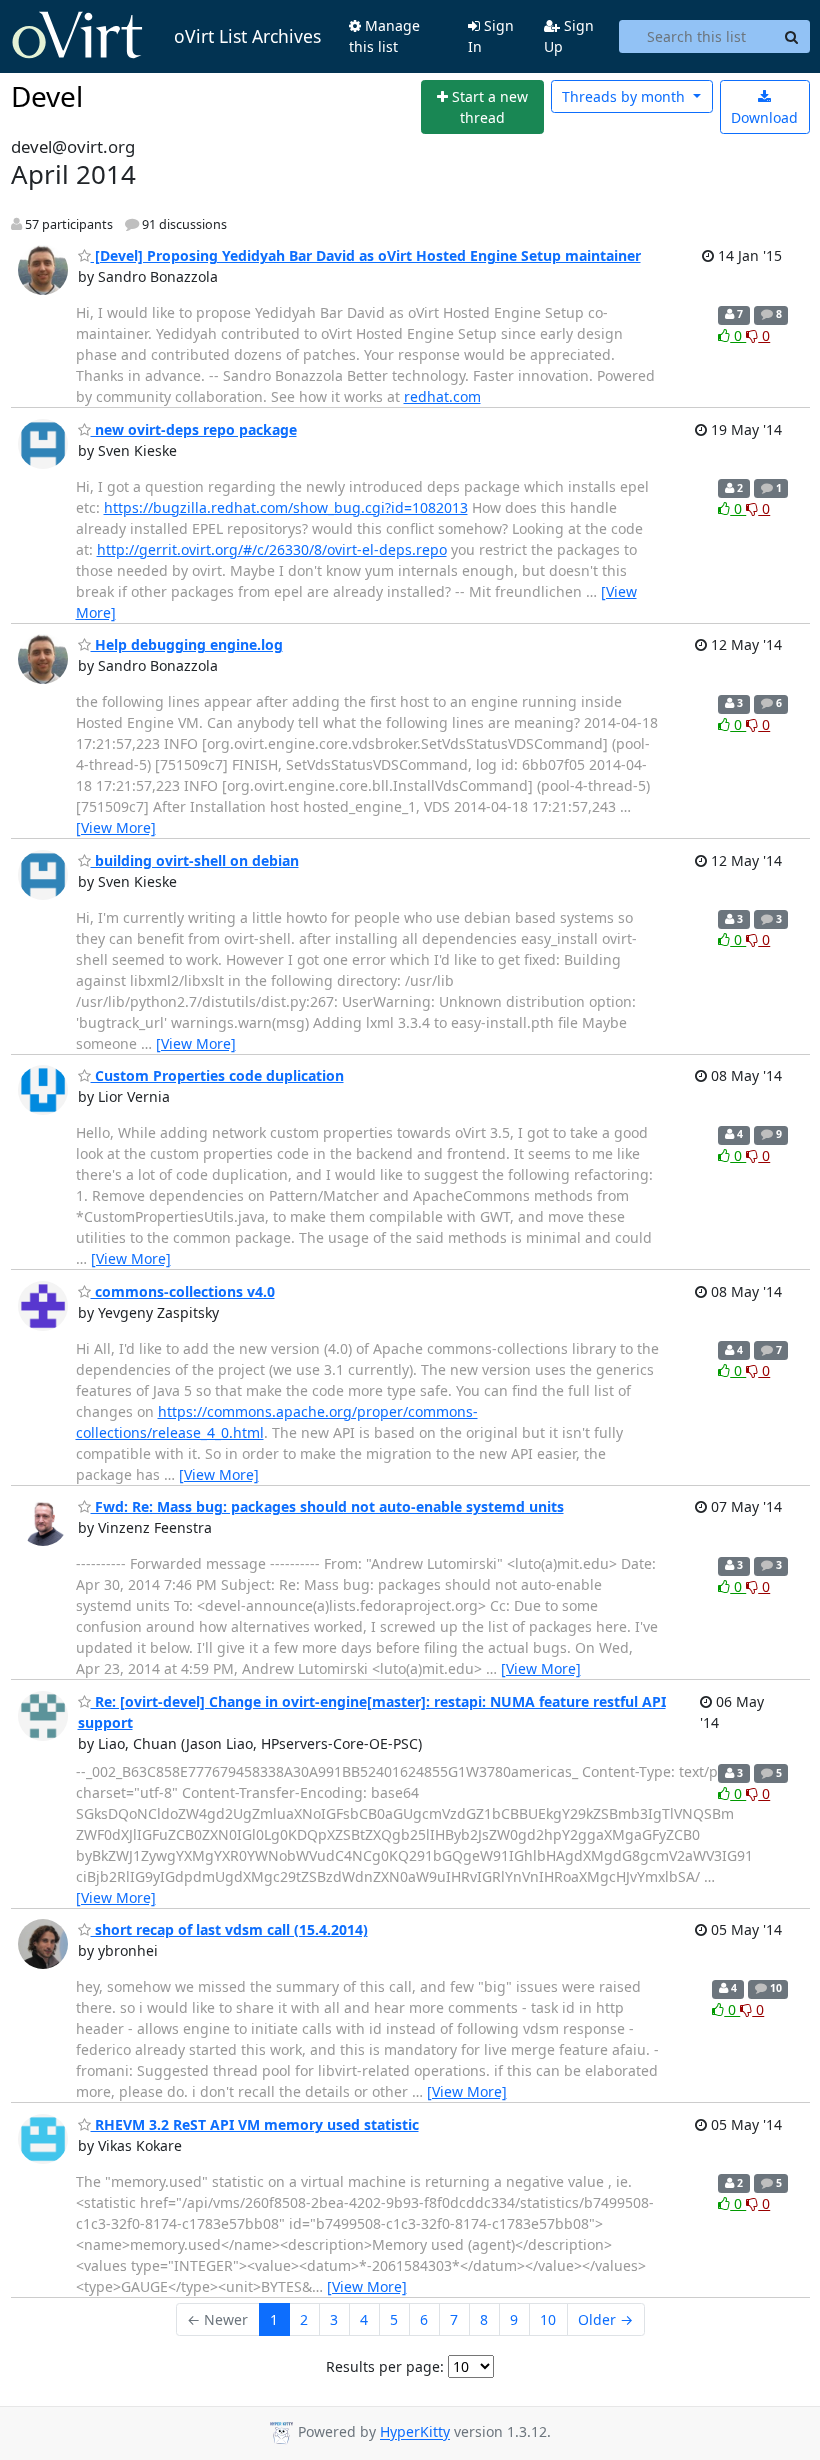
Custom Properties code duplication (217, 1075)
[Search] (792, 37)
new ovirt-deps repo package (194, 429)
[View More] (116, 827)
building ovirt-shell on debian (195, 860)
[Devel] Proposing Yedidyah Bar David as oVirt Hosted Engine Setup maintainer (366, 255)
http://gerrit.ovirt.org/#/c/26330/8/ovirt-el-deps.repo (272, 549)
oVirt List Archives (247, 36)
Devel (47, 96)
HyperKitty (415, 2432)
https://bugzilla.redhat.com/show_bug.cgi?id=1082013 (286, 507)
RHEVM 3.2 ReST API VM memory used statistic (255, 2124)
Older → (605, 2319)
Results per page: (385, 2366)
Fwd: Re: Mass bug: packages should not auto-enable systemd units (327, 1506)
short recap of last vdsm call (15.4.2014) (229, 1929)
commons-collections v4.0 (183, 1291)
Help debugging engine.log (187, 644)
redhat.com (442, 396)
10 (548, 2319)
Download (764, 117)
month (625, 96)
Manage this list (384, 36)
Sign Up (569, 36)
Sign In (491, 36)
